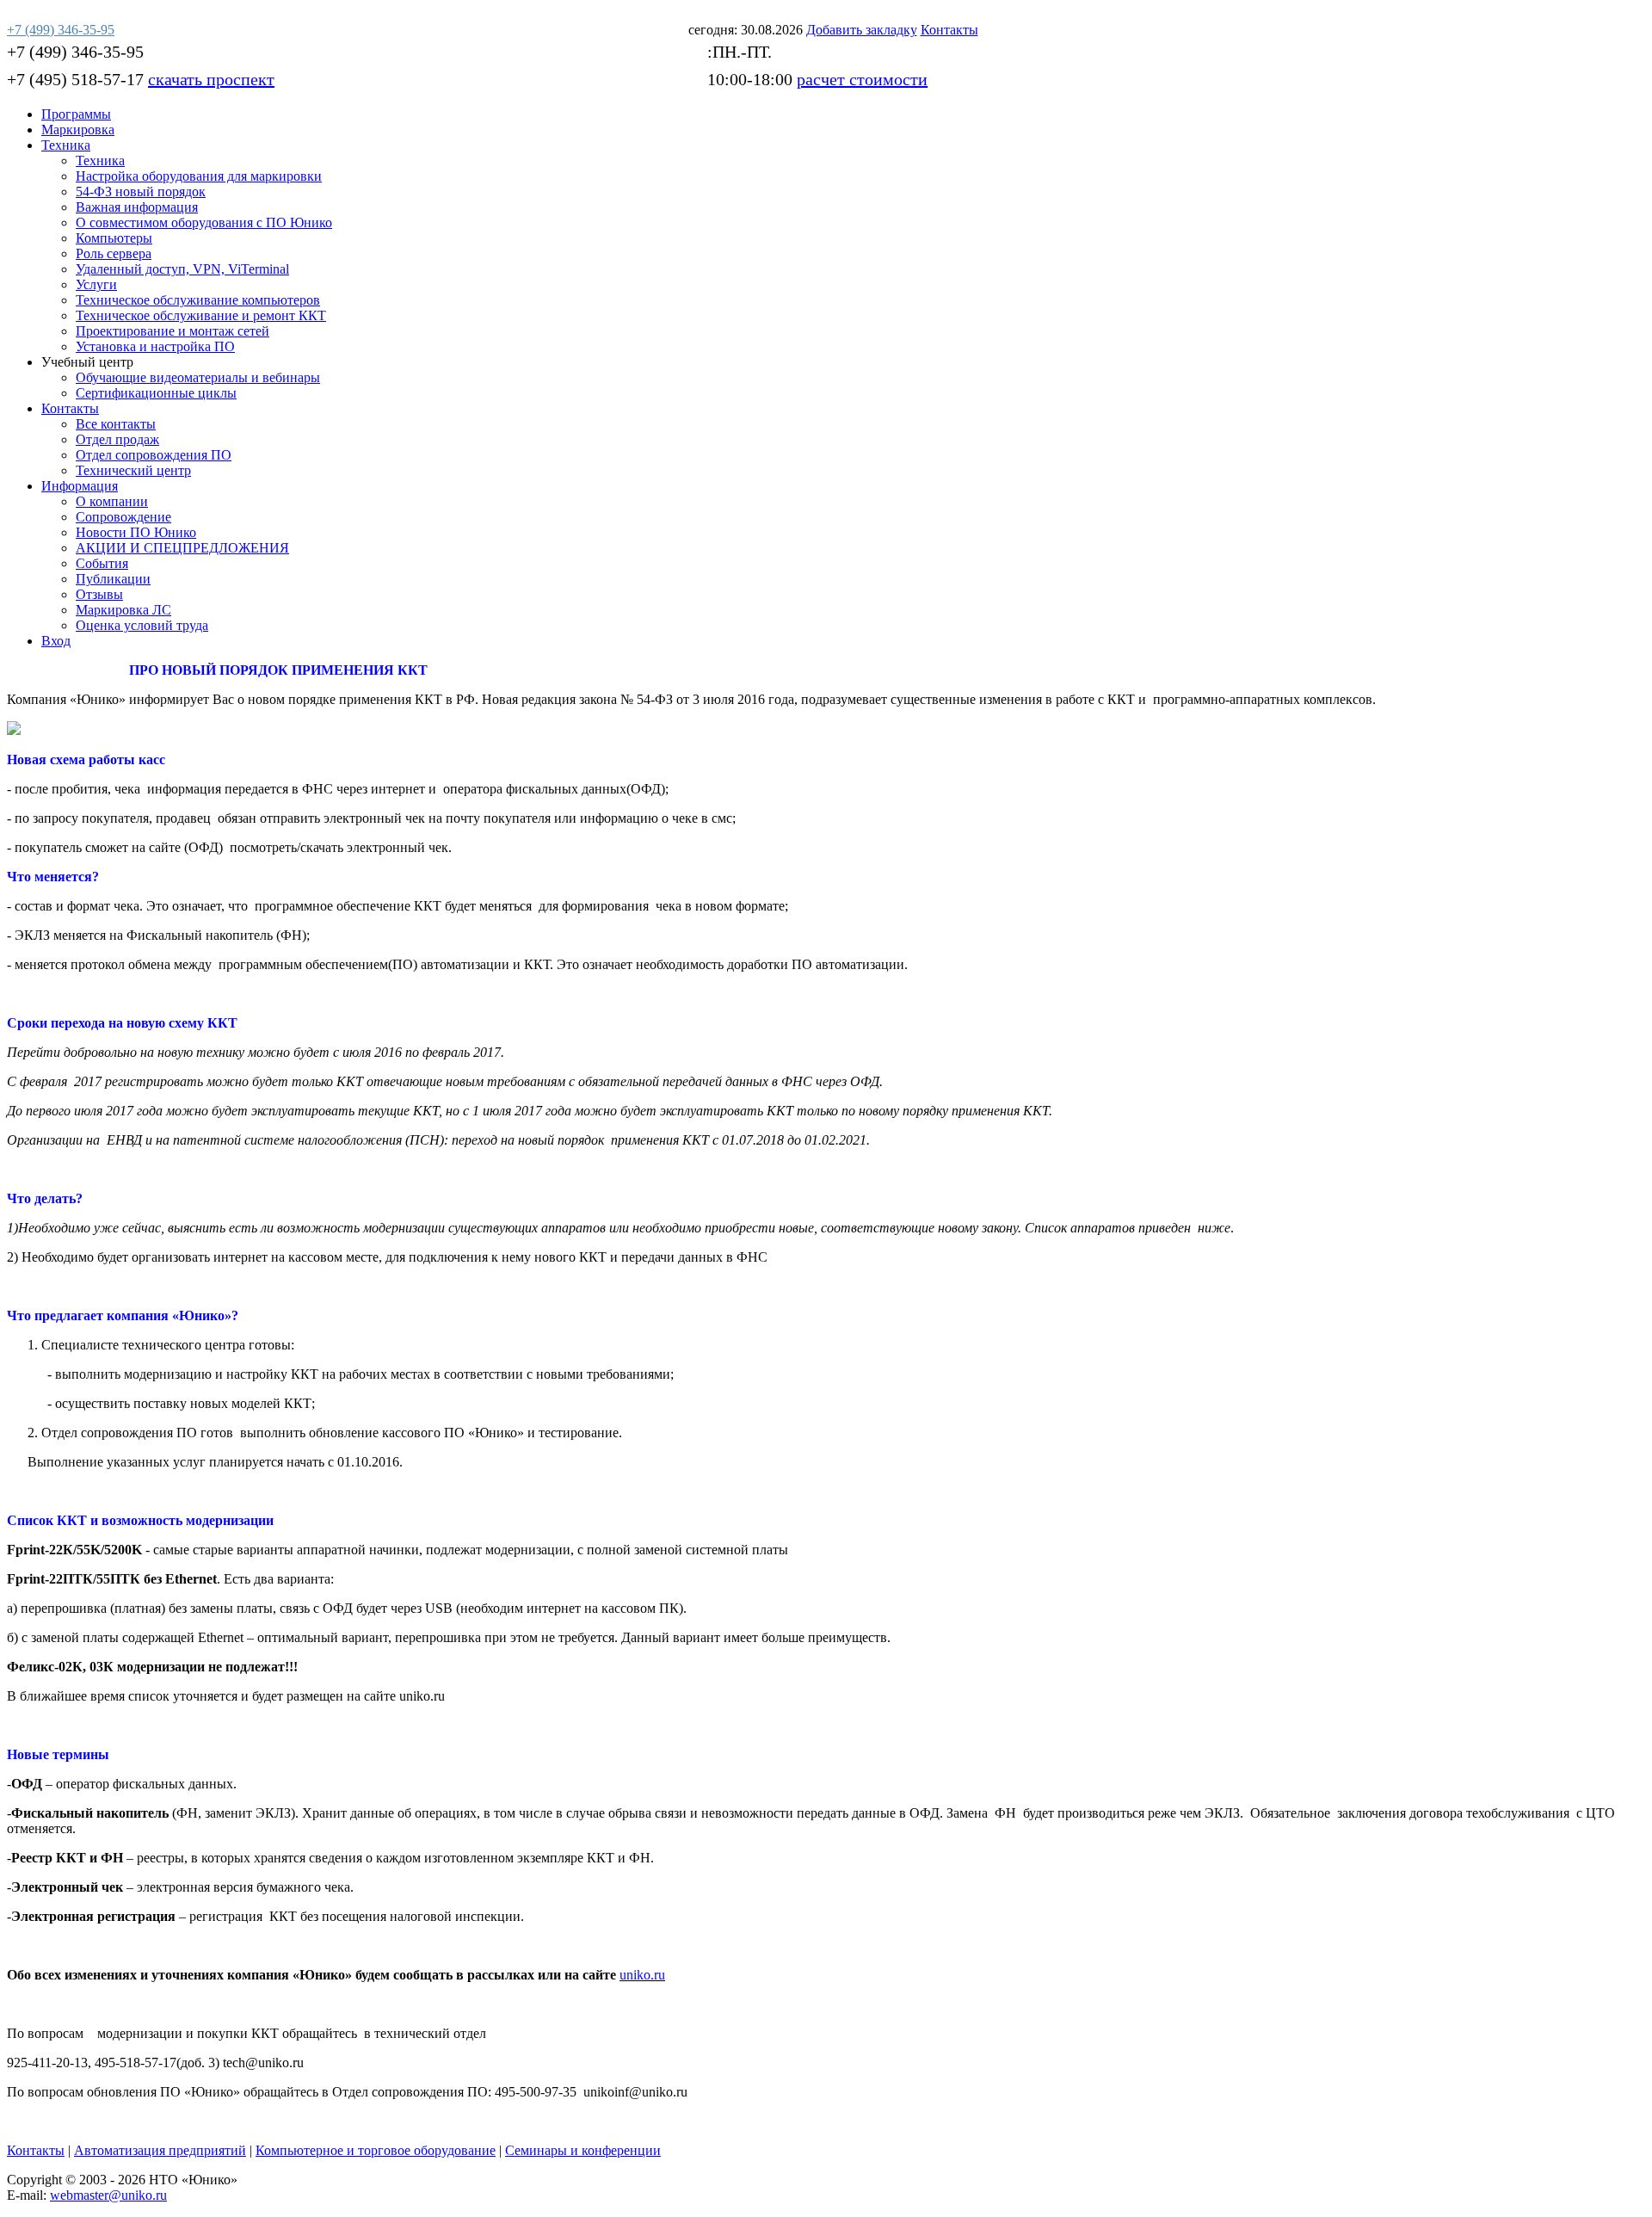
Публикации (113, 579)
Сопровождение (123, 517)
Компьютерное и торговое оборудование (376, 2150)
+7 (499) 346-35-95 (75, 52)
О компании (112, 501)
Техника (66, 145)
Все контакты (116, 424)
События (102, 563)
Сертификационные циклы (156, 393)
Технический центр (133, 470)
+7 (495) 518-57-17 (75, 79)
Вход (56, 641)
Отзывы (99, 594)
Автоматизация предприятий (160, 2150)
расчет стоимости (862, 79)
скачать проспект (211, 79)
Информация (80, 486)
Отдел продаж (117, 439)
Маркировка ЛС (123, 610)
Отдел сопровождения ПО (154, 455)
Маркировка (78, 130)
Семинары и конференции (583, 2150)
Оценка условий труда (142, 625)
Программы (76, 114)
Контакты (70, 408)
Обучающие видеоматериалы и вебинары (198, 377)
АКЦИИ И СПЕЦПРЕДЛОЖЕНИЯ (182, 548)
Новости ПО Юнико (136, 532)
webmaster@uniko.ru (108, 2195)
